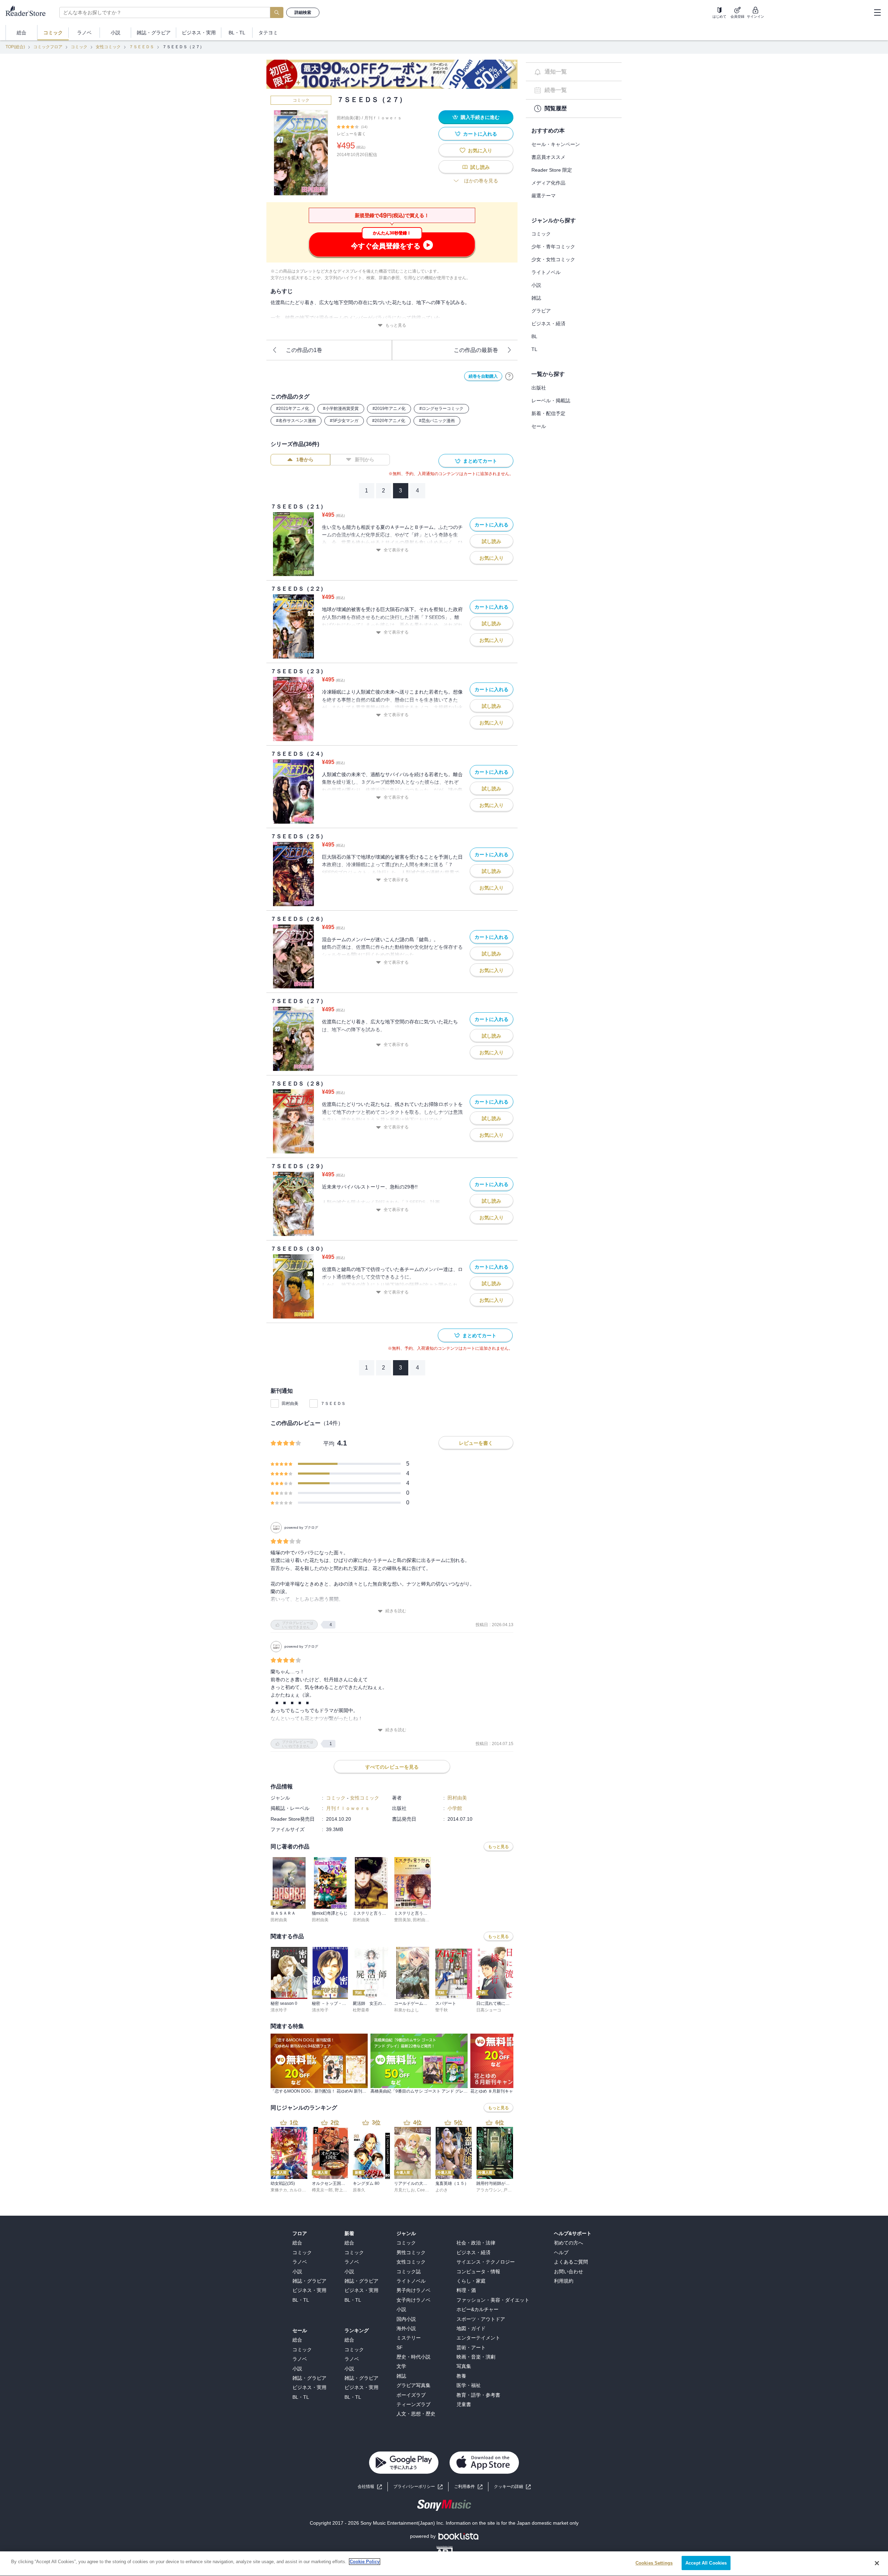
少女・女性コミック (553, 259)
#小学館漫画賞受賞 (341, 409)
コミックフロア (48, 47)
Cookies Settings (654, 2563)
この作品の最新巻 (476, 350)
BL (534, 336)
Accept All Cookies (706, 2563)
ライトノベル (546, 272)
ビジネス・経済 (548, 324)
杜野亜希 (361, 2010)
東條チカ (279, 2190)
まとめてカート (480, 461)
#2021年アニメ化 (293, 409)
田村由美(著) (349, 118)
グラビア (541, 311)
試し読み (480, 167)
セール (539, 426)
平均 (329, 1444)
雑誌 (536, 298)
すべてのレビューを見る (392, 1767)
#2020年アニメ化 (389, 421)
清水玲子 (279, 2010)
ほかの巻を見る (481, 181)
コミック (79, 47)
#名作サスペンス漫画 (296, 421)
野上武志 (343, 2190)
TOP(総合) (15, 47)
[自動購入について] (509, 376)
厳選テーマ (544, 196)
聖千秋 (442, 2010)
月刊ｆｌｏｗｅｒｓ (383, 118)
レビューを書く (351, 134)
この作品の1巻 (304, 350)
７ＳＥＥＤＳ (142, 47)
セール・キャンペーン (556, 144)
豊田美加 (402, 1920)
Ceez (422, 2190)
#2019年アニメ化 (389, 409)
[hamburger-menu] (877, 12)
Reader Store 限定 (552, 170)
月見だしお (404, 2190)
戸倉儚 (510, 2190)
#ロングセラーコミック (441, 409)
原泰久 (359, 2190)
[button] (512, 2487)
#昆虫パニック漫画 (437, 421)
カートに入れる (480, 134)
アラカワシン (489, 2190)
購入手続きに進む (480, 117)
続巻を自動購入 (483, 376)
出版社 (539, 388)
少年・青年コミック (553, 247)
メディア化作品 (548, 183)
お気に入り (480, 151)
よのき (442, 2190)
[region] (444, 2564)
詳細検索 (303, 12)
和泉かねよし (407, 2010)
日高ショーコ (489, 2010)
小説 (536, 285)
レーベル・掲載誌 (551, 401)
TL (534, 349)
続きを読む (396, 1611)
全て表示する (396, 550)
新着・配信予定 (548, 413)
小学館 (455, 1808)
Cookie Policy (365, 2562)
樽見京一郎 (322, 2190)
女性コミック (108, 47)
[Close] (877, 2563)
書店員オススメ (548, 157)
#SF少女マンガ (344, 421)
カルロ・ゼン (302, 2190)
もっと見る (396, 325)
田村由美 (290, 1403)
